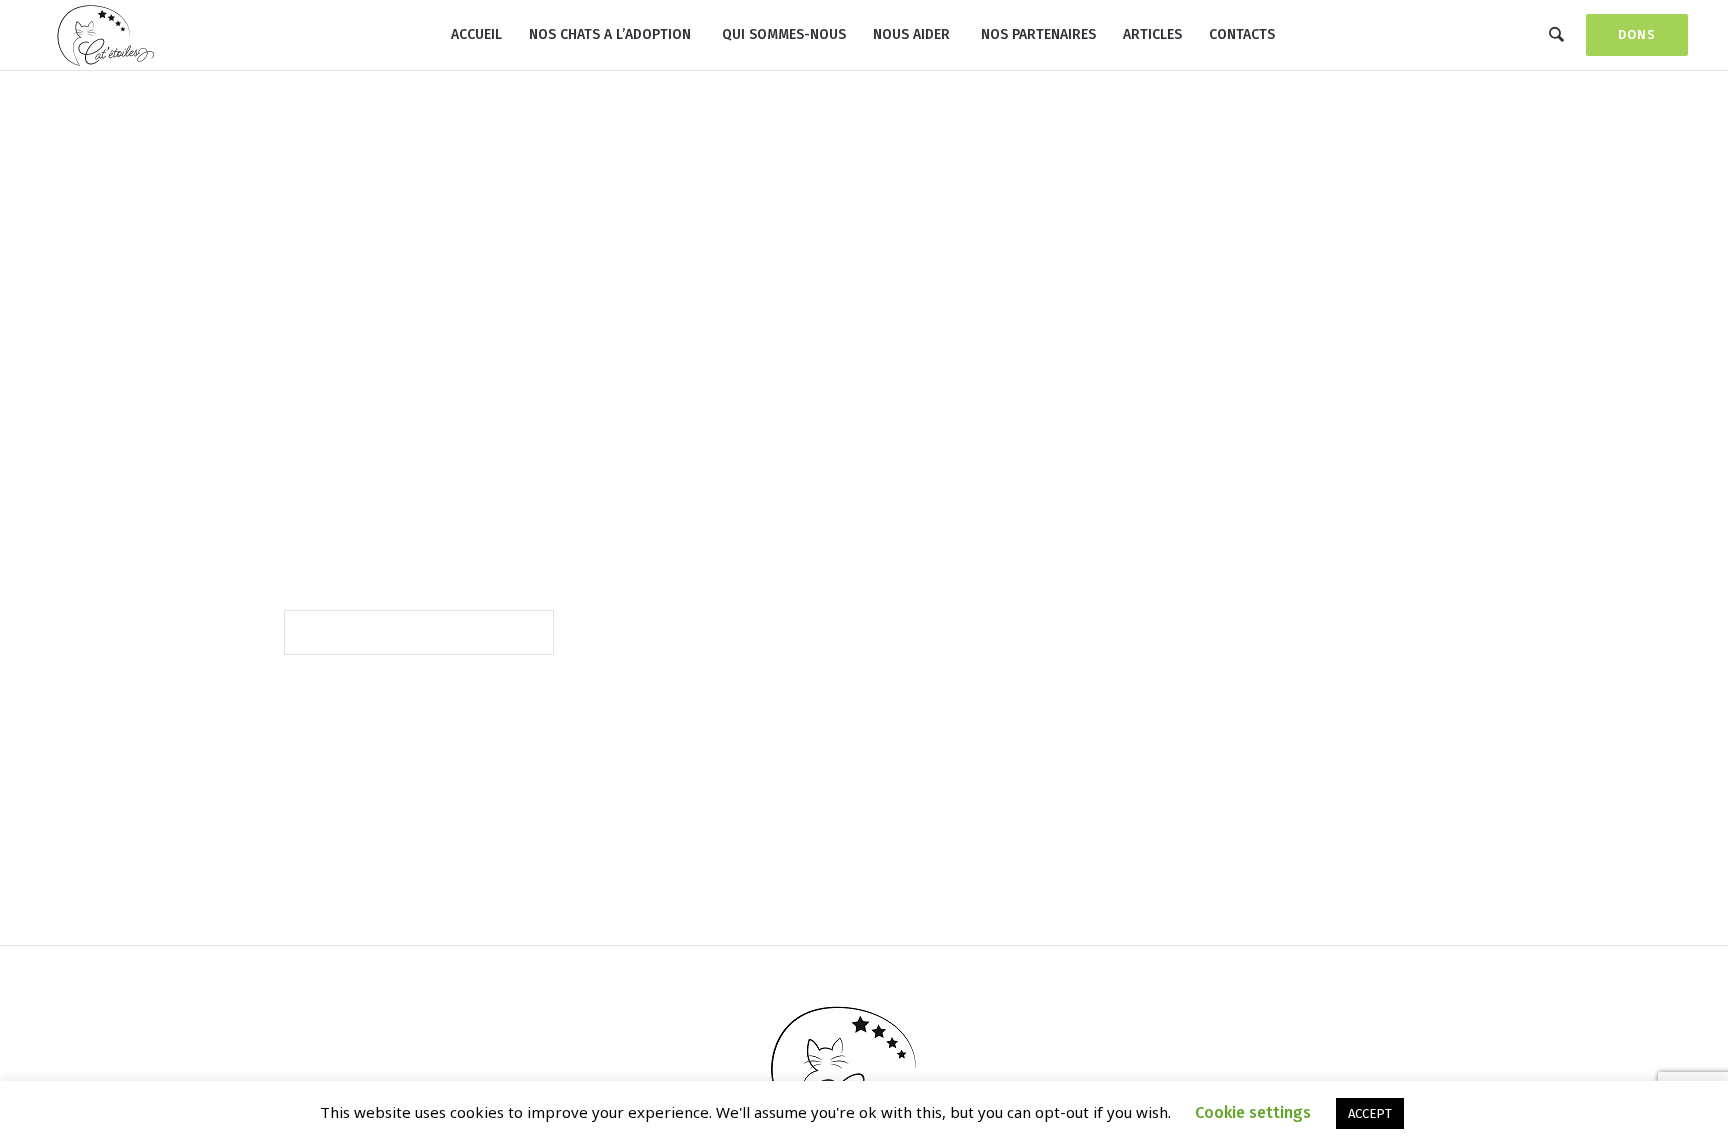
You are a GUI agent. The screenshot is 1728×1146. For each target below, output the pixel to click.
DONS (1637, 34)
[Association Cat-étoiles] (864, 1066)
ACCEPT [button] (1370, 1113)
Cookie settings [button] (1253, 1112)
